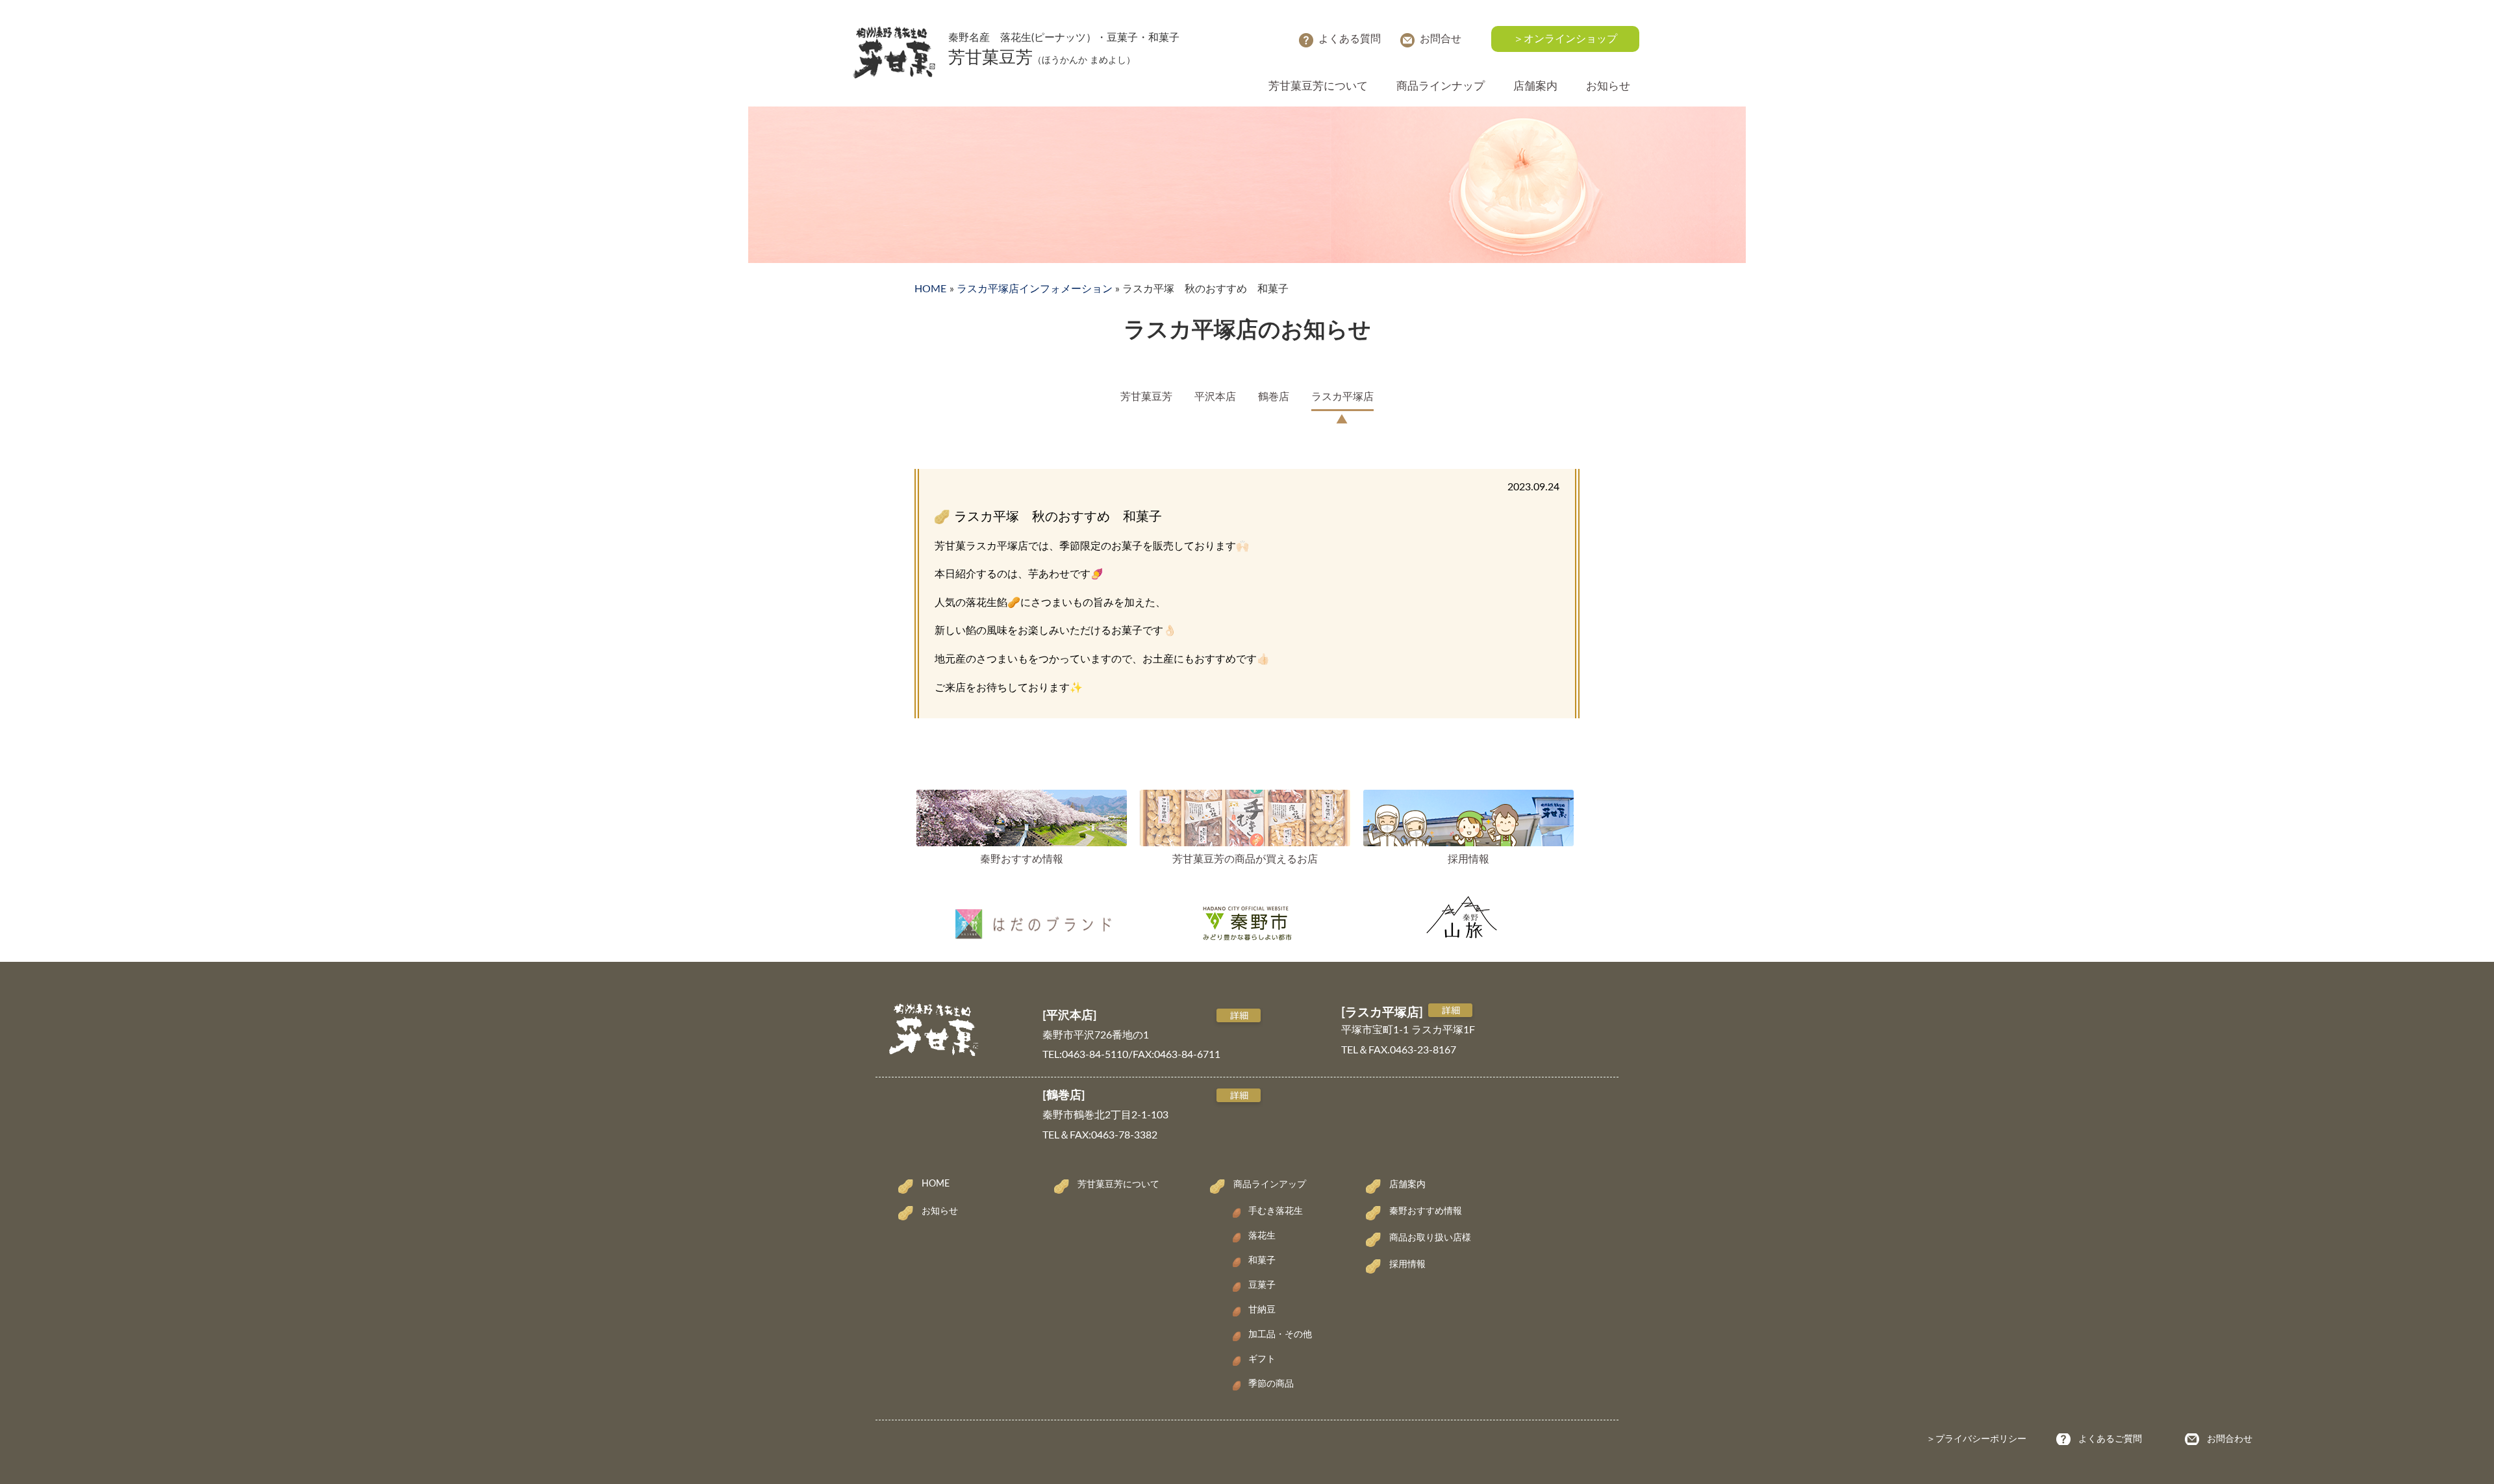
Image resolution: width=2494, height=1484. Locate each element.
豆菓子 (1262, 1285)
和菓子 (1262, 1261)
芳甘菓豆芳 (1146, 397)
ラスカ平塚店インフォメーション (1035, 289)
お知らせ (1608, 86)
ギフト (1262, 1359)
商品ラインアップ (1270, 1185)
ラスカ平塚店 (1342, 397)
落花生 (1262, 1236)
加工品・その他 (1280, 1335)
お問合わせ (2230, 1439)
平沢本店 (1215, 397)
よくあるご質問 (2110, 1439)
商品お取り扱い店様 (1430, 1238)
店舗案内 (1535, 86)
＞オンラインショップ (1565, 39)
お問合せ (1441, 39)
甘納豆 (1262, 1310)
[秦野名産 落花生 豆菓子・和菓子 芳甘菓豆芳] (894, 32)
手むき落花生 (1276, 1211)
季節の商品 (1271, 1384)
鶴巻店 (1274, 397)
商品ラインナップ (1441, 86)
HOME (930, 289)
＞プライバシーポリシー (1976, 1439)
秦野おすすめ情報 (1022, 859)
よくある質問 (1350, 39)
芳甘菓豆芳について (1318, 86)
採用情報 (1468, 859)
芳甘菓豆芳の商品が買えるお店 (1245, 859)
